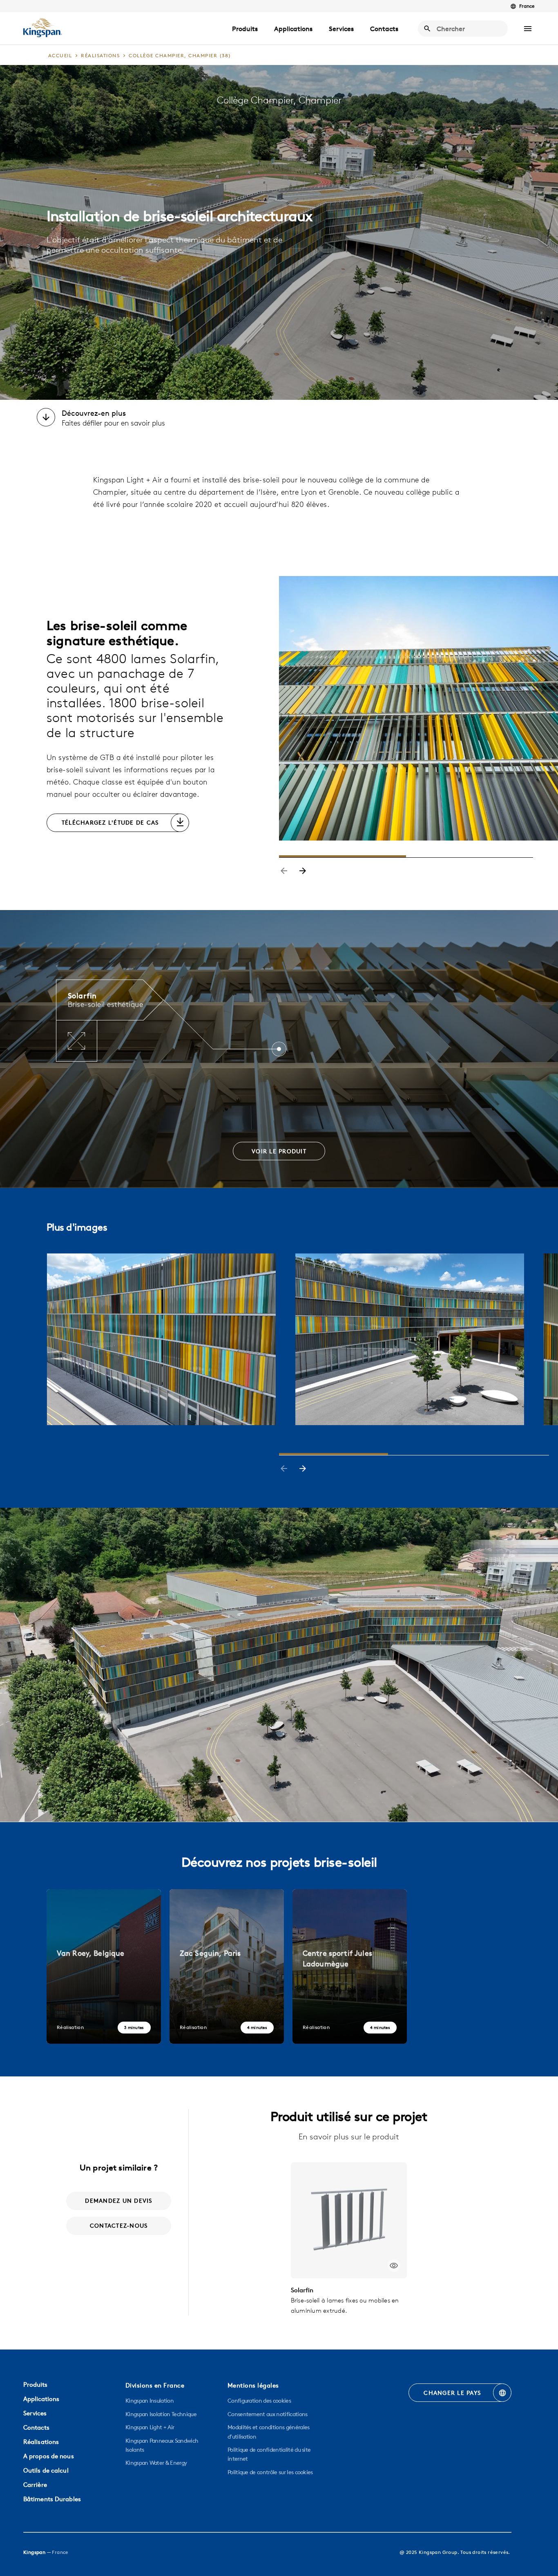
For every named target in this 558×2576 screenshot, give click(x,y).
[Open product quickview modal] (394, 2265)
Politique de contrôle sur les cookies (270, 2472)
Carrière (35, 2485)
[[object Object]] (349, 2220)
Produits (245, 29)
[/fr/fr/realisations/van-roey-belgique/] (104, 1966)
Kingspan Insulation (150, 2401)
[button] (528, 29)
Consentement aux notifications (268, 2414)
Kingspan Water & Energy (156, 2463)
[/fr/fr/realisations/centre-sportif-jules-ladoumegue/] (350, 1966)
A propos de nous (49, 2456)
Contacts (384, 29)
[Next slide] (303, 872)
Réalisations (41, 2442)
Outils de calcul (46, 2470)
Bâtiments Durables (52, 2499)
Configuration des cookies (259, 2401)
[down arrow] (46, 418)
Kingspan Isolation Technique (161, 2414)
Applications (293, 29)
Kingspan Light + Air (150, 2427)
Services (341, 29)
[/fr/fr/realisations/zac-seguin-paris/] (227, 1966)
